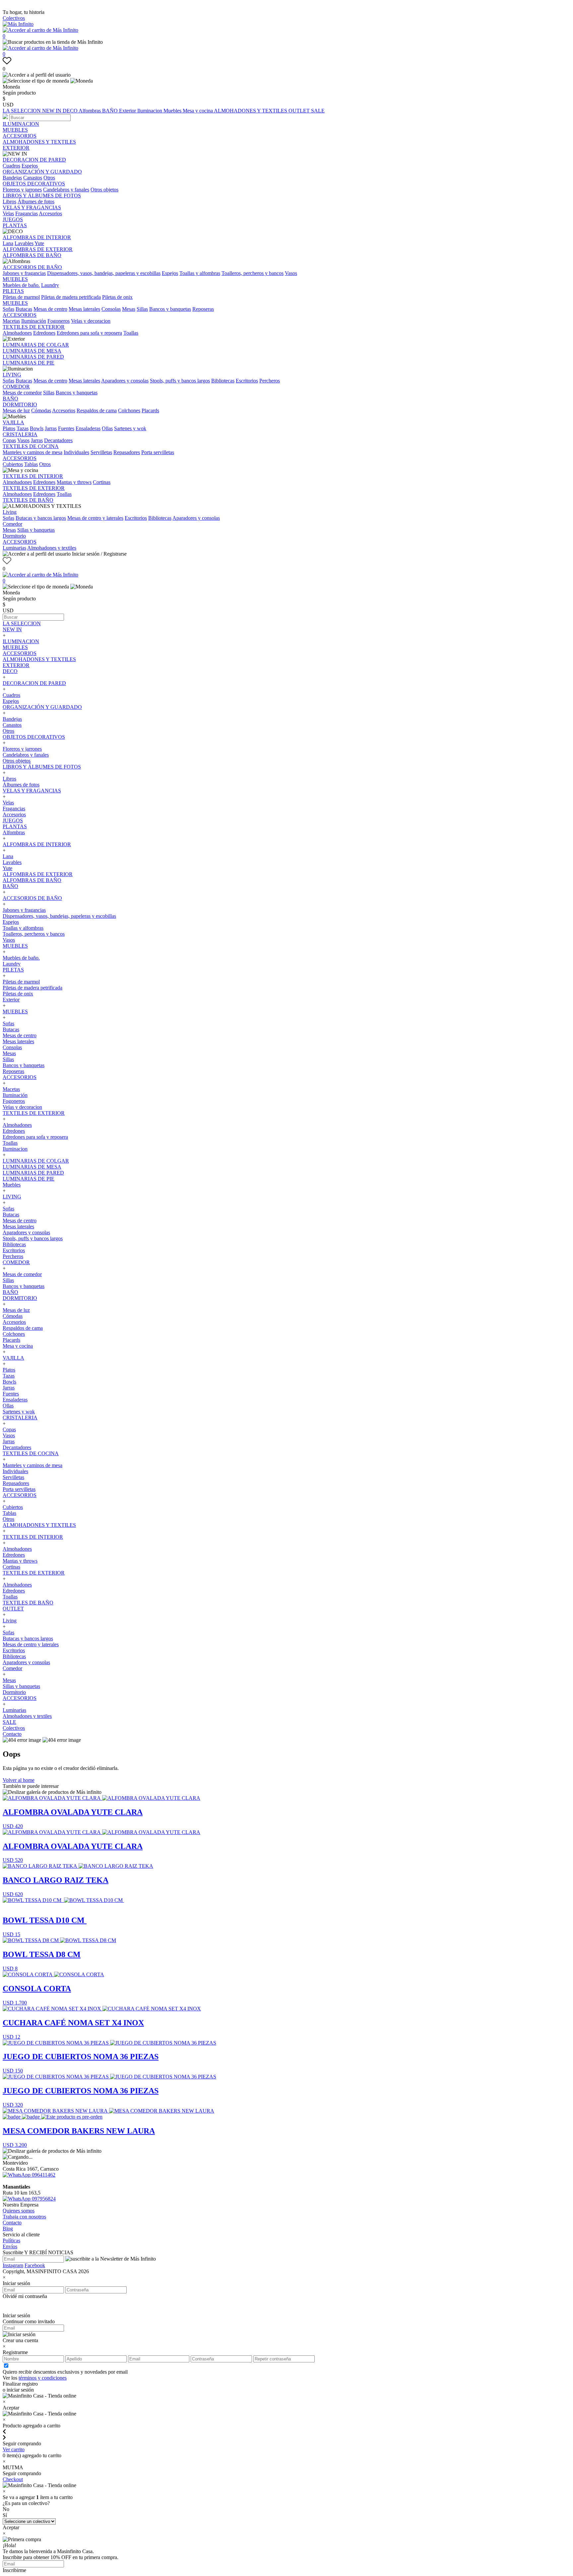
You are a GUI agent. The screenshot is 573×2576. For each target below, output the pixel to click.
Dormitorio (14, 536)
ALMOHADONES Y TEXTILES (251, 111)
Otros (49, 178)
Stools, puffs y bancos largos (180, 381)
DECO (71, 111)
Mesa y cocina (198, 111)
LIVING (12, 375)
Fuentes (66, 428)
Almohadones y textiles (52, 548)
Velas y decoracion (91, 321)
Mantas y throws (74, 482)
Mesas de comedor (22, 393)
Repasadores (127, 452)
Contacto (12, 1734)
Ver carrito (14, 2449)
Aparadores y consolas (125, 381)
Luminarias (14, 548)
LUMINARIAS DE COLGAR (36, 345)
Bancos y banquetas (170, 309)
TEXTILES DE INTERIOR (33, 476)
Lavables (24, 243)
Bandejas (12, 178)
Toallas (131, 333)
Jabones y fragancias (24, 273)
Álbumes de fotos (36, 202)
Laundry (50, 285)
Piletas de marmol (21, 297)
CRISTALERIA (20, 434)
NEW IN (52, 111)
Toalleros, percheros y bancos (253, 273)
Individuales (76, 452)
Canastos (33, 178)
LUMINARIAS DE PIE (29, 363)
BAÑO (111, 111)
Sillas (142, 309)
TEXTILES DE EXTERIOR (34, 327)
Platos (9, 428)
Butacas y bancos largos (41, 518)
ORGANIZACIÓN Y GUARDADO (42, 172)
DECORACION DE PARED (34, 160)
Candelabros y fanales (66, 190)
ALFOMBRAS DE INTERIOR (37, 237)
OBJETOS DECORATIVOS (34, 184)
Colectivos (14, 18)
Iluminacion (150, 111)
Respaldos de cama (97, 410)
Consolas (111, 309)
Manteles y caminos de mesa (32, 452)
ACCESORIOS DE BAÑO (32, 267)
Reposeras (203, 309)
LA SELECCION (22, 111)
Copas (9, 440)
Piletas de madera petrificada (71, 297)
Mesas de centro (50, 309)
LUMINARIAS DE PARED (33, 357)
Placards (150, 410)
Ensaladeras (88, 428)
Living (10, 512)
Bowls (37, 428)
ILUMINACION (21, 124)
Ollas (107, 428)
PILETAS (13, 291)
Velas (8, 213)
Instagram (13, 2265)
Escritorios (247, 381)
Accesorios (50, 213)
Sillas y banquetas (36, 530)
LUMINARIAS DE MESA (32, 351)
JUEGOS (13, 219)
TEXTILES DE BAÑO (28, 500)
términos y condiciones (43, 2378)
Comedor (12, 524)
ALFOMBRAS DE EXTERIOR (38, 249)
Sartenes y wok (130, 428)
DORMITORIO (20, 405)
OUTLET (300, 111)
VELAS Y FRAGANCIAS (32, 207)
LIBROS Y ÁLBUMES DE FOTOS (42, 196)
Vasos (291, 273)
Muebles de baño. (21, 285)
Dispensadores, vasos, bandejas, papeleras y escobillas (104, 273)
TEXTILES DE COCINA (31, 446)
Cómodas (41, 410)
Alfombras (90, 111)
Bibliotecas (223, 381)
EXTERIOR (16, 148)
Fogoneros (59, 321)
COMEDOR (16, 387)
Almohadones (17, 333)
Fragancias (27, 213)
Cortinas (102, 482)
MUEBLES (15, 130)
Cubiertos (13, 464)
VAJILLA (13, 422)
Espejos (30, 166)
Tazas (23, 428)
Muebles (173, 111)
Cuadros (11, 166)
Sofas (8, 309)
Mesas (129, 309)
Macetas (11, 321)
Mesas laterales (84, 309)
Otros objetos (104, 190)
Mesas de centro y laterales (95, 518)
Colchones (129, 410)
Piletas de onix (117, 297)
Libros (9, 202)
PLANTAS (15, 225)
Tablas (31, 464)
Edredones (44, 333)
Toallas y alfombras (200, 273)
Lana (8, 243)
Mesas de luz (16, 410)
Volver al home (19, 1780)
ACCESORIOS (20, 136)
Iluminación (34, 321)
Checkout (13, 2479)
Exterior (128, 111)
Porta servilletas (158, 452)
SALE (318, 111)
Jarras (51, 428)
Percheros (270, 381)
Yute (39, 243)
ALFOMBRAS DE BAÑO (32, 255)
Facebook (35, 2265)
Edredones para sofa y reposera (89, 333)
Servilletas (101, 452)
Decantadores (58, 440)
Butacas (24, 309)
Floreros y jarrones (22, 190)
